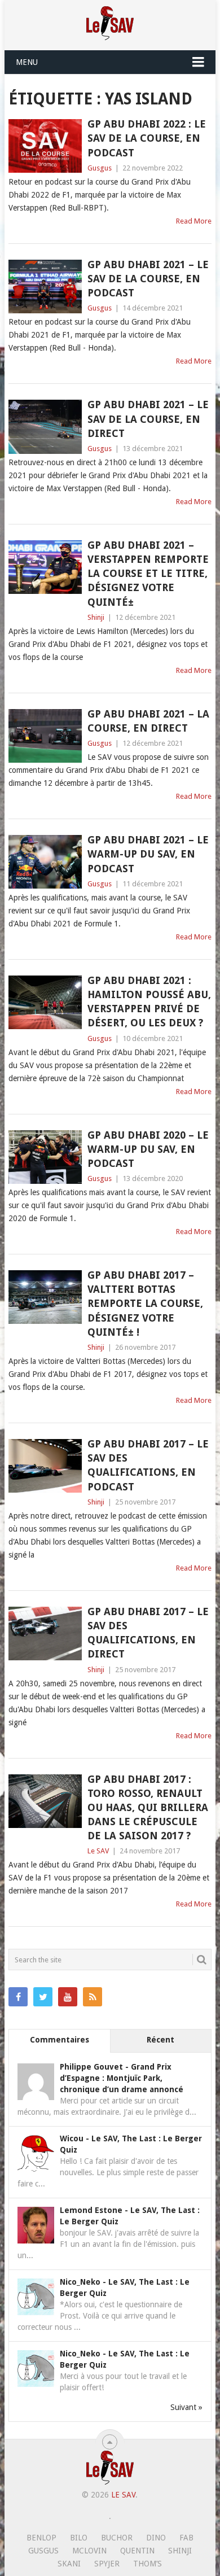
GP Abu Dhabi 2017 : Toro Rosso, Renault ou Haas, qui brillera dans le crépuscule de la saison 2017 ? (148, 1808)
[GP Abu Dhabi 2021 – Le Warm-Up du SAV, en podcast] (45, 862)
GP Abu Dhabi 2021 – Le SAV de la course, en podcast (148, 279)
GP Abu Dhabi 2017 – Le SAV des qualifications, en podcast (148, 1465)
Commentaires (60, 2040)
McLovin (89, 2551)
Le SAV (98, 1851)
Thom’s (148, 2564)
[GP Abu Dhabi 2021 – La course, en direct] (45, 736)
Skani (69, 2564)
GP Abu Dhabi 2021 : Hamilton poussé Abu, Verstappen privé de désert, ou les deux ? (149, 1002)
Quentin (137, 2551)
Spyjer (107, 2564)
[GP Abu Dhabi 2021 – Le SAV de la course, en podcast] (45, 287)
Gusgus (100, 168)
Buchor (117, 2538)
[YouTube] (68, 1997)
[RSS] (93, 1997)
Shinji (96, 617)
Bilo (79, 2538)
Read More (194, 221)
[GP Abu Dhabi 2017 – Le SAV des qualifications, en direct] (45, 1633)
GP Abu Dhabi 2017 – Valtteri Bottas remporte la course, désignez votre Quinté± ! (145, 1304)
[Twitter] (43, 1997)
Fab (186, 2538)
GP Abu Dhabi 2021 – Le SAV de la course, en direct (148, 419)
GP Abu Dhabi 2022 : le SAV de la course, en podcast (147, 138)
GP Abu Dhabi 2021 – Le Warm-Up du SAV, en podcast (148, 854)
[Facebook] (18, 1997)
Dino (156, 2538)
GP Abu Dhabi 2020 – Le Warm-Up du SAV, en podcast (148, 1149)
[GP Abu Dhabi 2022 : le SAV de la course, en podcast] (45, 146)
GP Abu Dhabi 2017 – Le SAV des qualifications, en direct (148, 1633)
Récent (160, 2040)
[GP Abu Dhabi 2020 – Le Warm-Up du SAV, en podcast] (45, 1157)
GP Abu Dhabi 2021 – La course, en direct (148, 721)
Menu (27, 62)
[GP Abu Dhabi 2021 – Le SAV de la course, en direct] (45, 427)
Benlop (41, 2538)
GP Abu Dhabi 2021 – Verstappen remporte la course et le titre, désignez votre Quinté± (148, 574)
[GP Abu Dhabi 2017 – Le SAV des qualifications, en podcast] (45, 1466)
